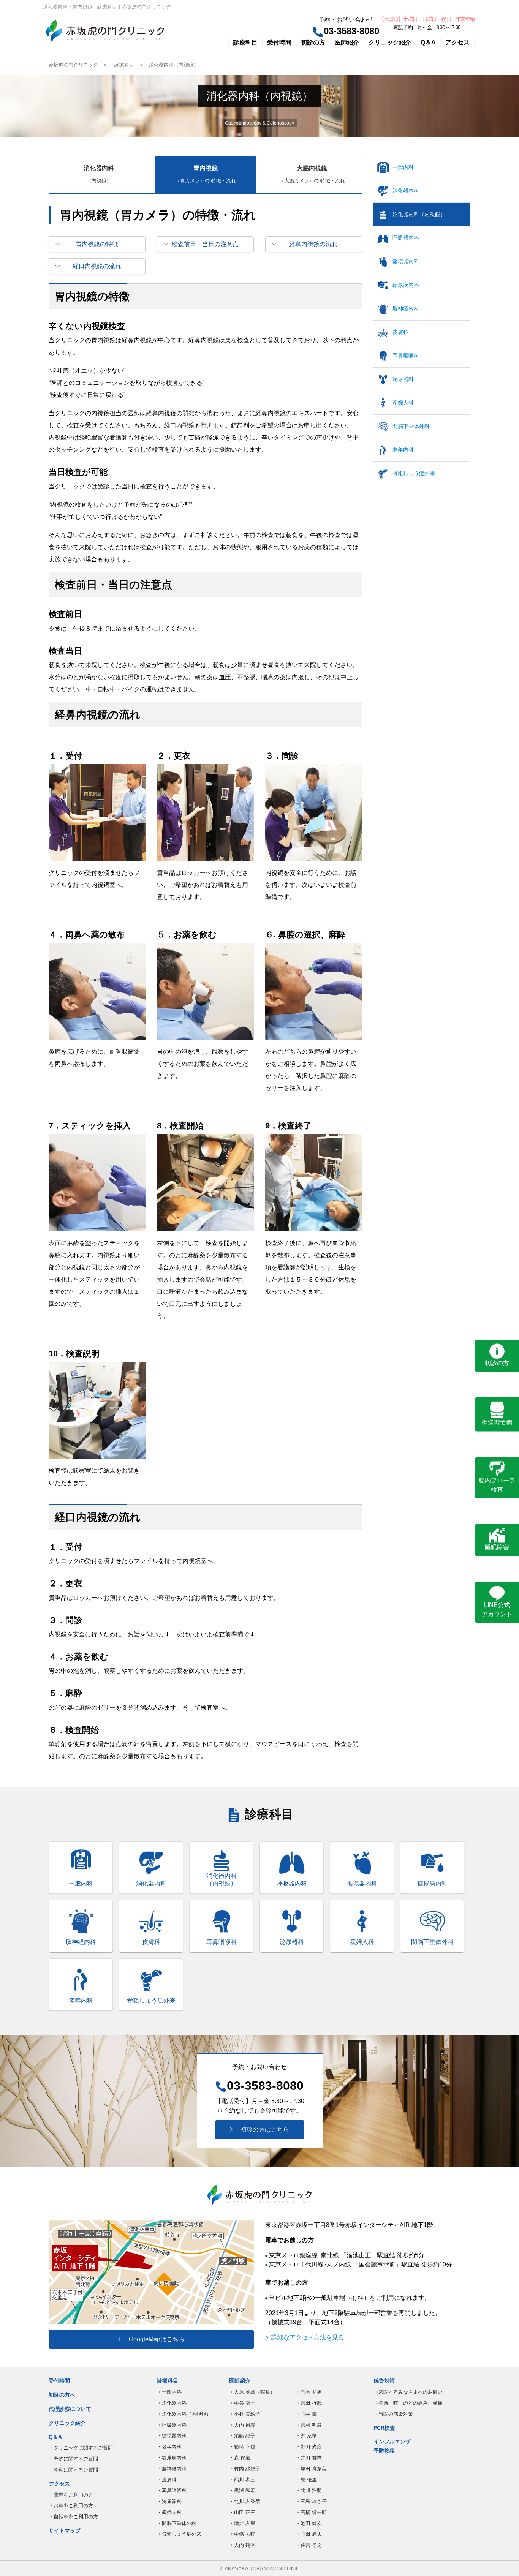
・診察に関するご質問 (73, 2470)
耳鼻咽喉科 (406, 356)
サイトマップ (65, 2530)
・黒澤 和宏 (242, 2490)
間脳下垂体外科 (411, 426)
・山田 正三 (242, 2512)
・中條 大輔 (242, 2534)
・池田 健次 (309, 2523)
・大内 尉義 (242, 2425)
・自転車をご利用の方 (73, 2517)
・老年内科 (169, 2447)
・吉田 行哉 (309, 2403)
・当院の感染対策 (393, 2414)
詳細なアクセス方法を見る (308, 2337)
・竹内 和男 (309, 2392)
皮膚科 (400, 332)
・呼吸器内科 (172, 2425)
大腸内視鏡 (312, 174)
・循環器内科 (172, 2436)
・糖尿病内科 (172, 2458)
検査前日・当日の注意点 (205, 244)
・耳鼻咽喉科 (172, 2490)
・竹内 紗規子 (245, 2469)
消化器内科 (99, 174)
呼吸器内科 (406, 238)
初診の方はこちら (262, 2130)
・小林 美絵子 (245, 2414)
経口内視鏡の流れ (97, 266)
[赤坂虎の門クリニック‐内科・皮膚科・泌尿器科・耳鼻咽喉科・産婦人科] (105, 31)
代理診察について (70, 2409)
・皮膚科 (167, 2480)
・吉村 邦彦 (309, 2425)
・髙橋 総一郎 (311, 2512)
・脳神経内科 (172, 2469)
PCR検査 (384, 2428)
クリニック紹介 (390, 42)
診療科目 (245, 42)
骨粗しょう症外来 (414, 473)
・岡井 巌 (306, 2414)
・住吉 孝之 (309, 2545)
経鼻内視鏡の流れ (313, 244)
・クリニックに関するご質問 (81, 2448)
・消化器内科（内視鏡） (184, 2414)
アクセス (457, 42)
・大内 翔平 (242, 2545)
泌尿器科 (403, 379)
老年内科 (403, 450)
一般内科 (403, 167)
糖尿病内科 (406, 285)
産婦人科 (403, 403)
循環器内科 (406, 261)
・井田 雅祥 (309, 2458)
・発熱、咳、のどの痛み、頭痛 (408, 2403)
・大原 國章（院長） (252, 2392)
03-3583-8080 (351, 31)
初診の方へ (62, 2395)
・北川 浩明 (309, 2490)
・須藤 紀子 (242, 2436)
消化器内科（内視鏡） (419, 214)
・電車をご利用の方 (71, 2495)
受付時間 (279, 42)
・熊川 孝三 (242, 2480)
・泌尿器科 (169, 2501)
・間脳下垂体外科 (177, 2523)
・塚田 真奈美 (311, 2469)
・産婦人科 (169, 2512)
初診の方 (313, 42)
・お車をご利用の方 (71, 2506)
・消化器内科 (172, 2403)
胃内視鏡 (206, 174)
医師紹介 (347, 42)
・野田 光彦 (309, 2447)
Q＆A (428, 42)
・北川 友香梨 (245, 2501)
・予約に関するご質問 (73, 2459)
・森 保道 (240, 2458)
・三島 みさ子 (311, 2501)
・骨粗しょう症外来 (179, 2534)
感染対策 (384, 2381)
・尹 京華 (306, 2436)
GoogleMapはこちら (154, 2339)
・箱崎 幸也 (242, 2447)
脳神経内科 (406, 308)
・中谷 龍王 (242, 2403)
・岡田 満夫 (309, 2534)
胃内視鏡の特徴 (97, 244)
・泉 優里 (306, 2480)
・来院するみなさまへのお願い (408, 2392)
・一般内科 (169, 2392)
